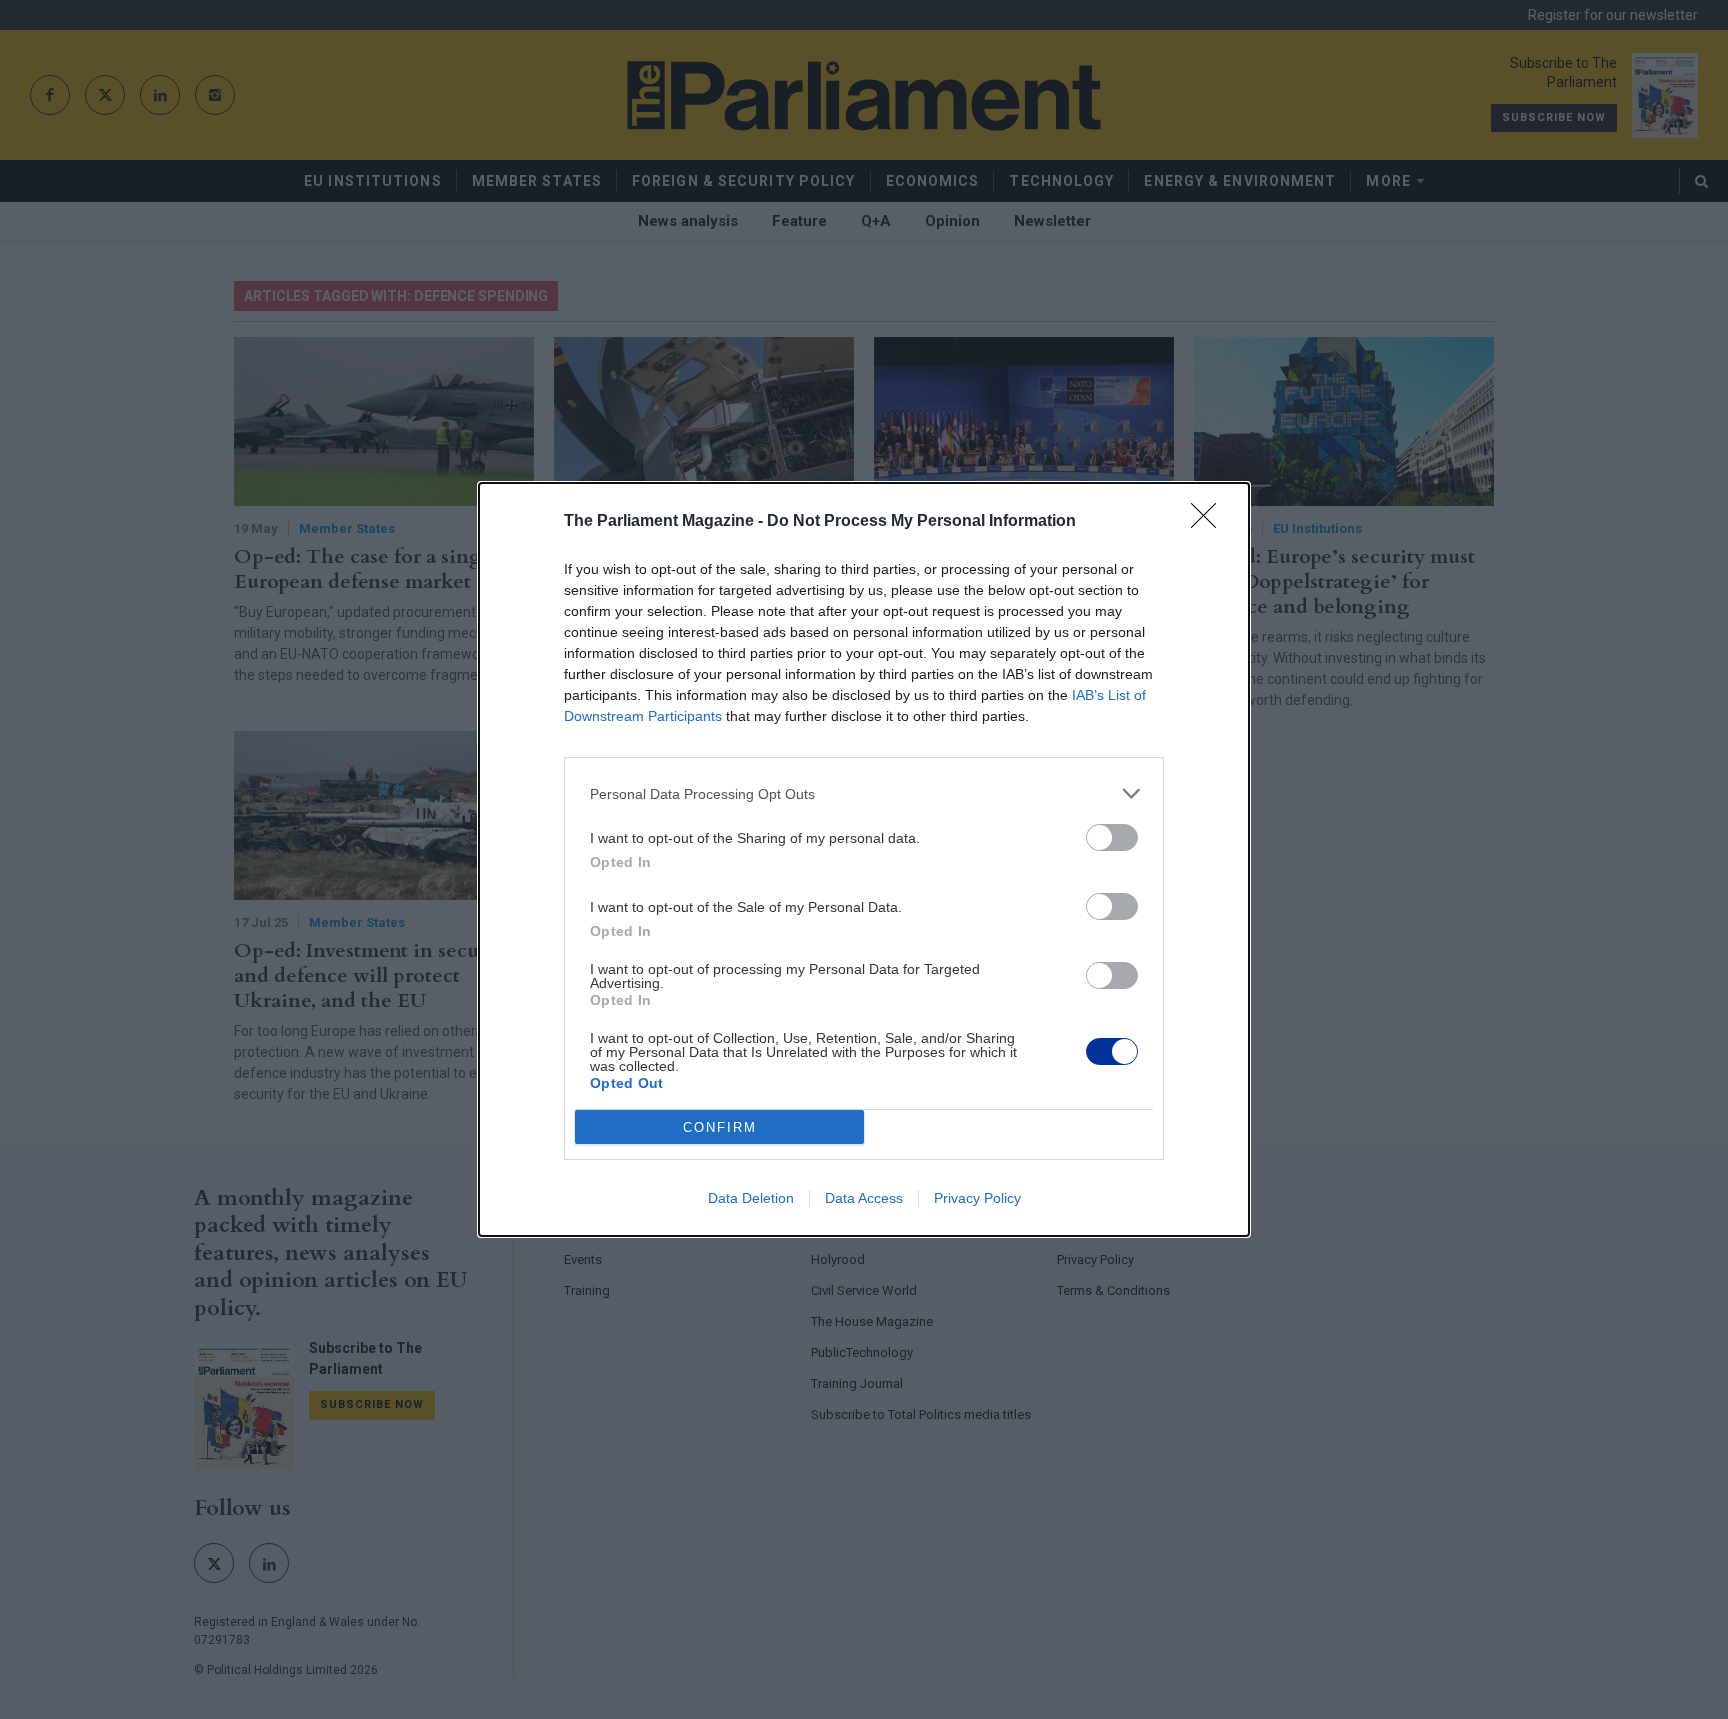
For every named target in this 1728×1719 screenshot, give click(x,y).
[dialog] (864, 859)
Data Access (864, 1198)
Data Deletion (751, 1198)
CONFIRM (720, 1127)
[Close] (1210, 522)
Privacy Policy (977, 1198)
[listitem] (864, 793)
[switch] (1112, 837)
